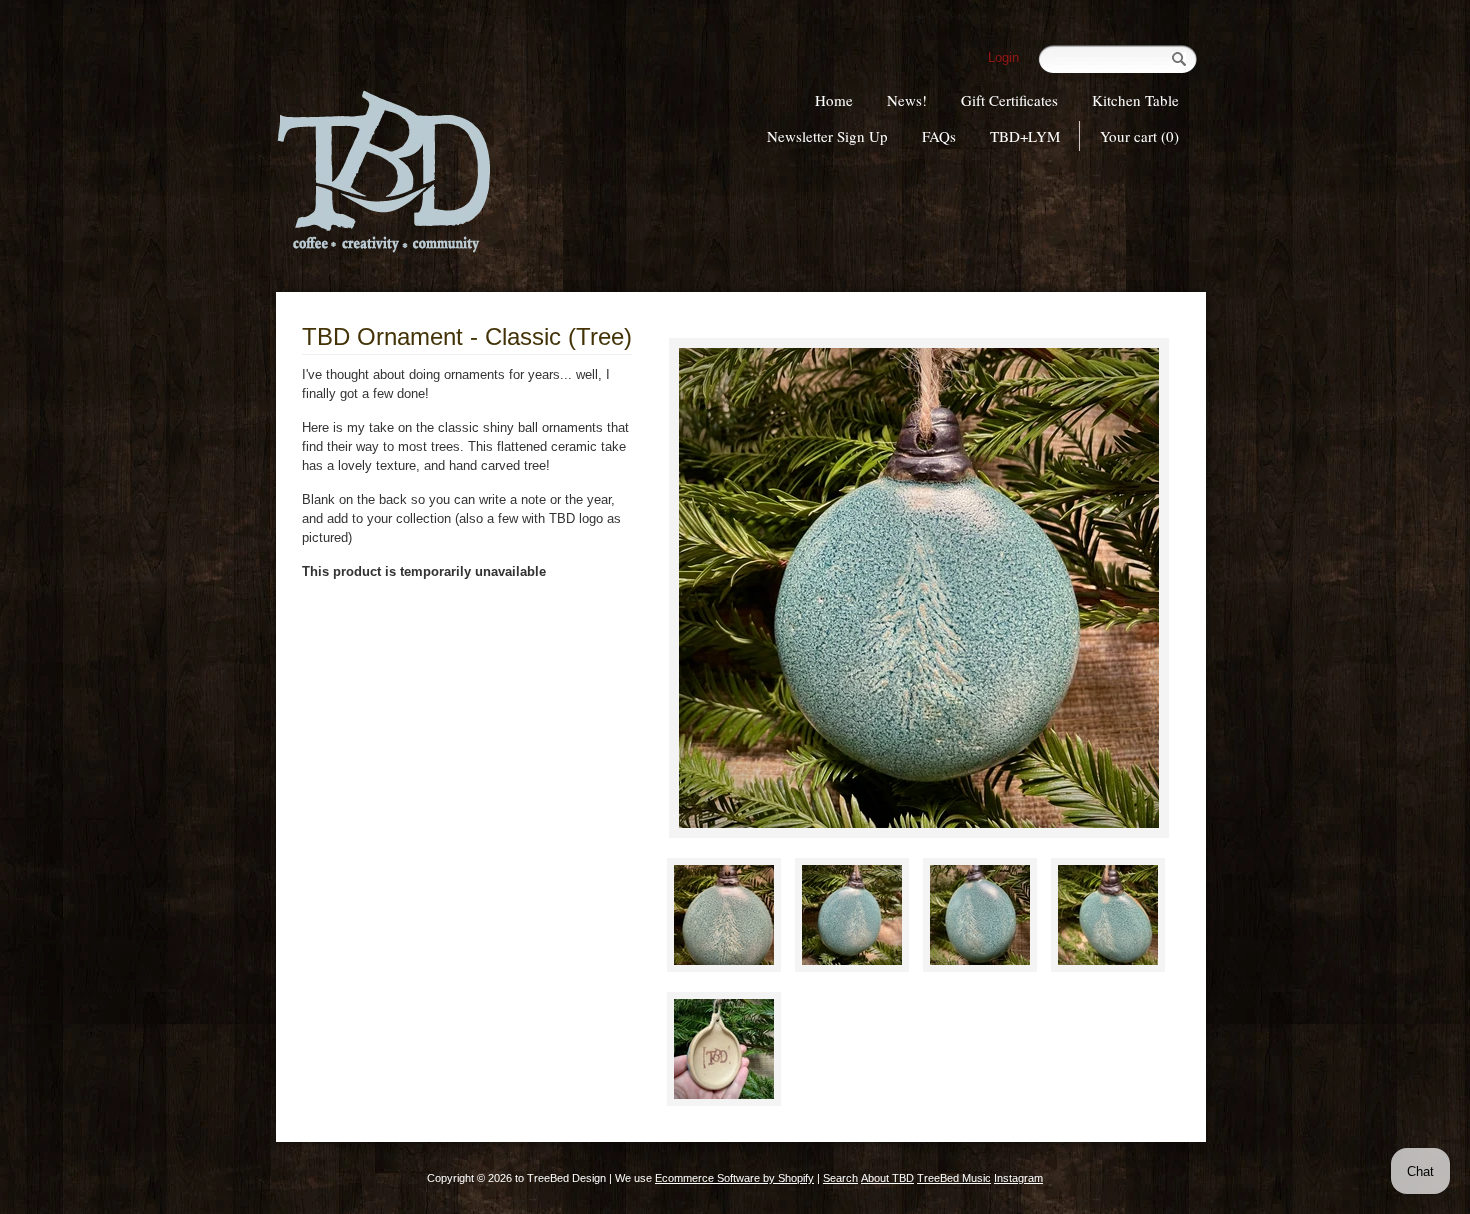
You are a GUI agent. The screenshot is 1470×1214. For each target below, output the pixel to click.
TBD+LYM (1025, 136)
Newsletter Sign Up (827, 136)
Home (834, 100)
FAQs (939, 136)
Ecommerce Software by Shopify (734, 1178)
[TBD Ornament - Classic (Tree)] (919, 588)
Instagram (1018, 1178)
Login (1003, 57)
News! (907, 100)
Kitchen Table (1135, 100)
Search (840, 1178)
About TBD (887, 1178)
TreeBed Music (954, 1178)
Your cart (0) (1139, 136)
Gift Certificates (1009, 100)
